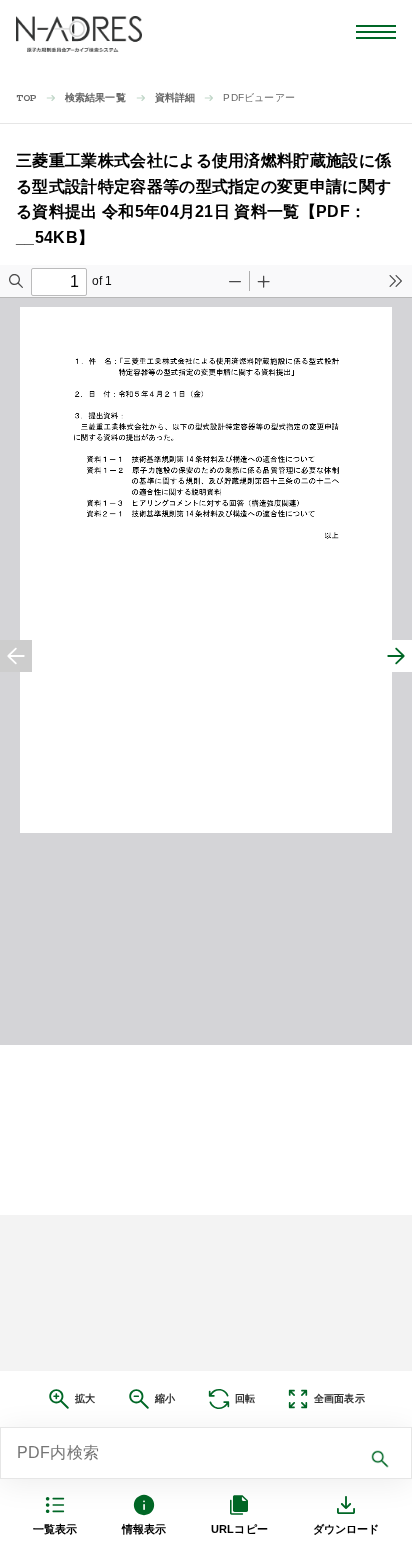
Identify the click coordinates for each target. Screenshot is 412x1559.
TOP (26, 98)
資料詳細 (175, 97)
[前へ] (16, 656)
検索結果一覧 (95, 97)
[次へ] (396, 656)
